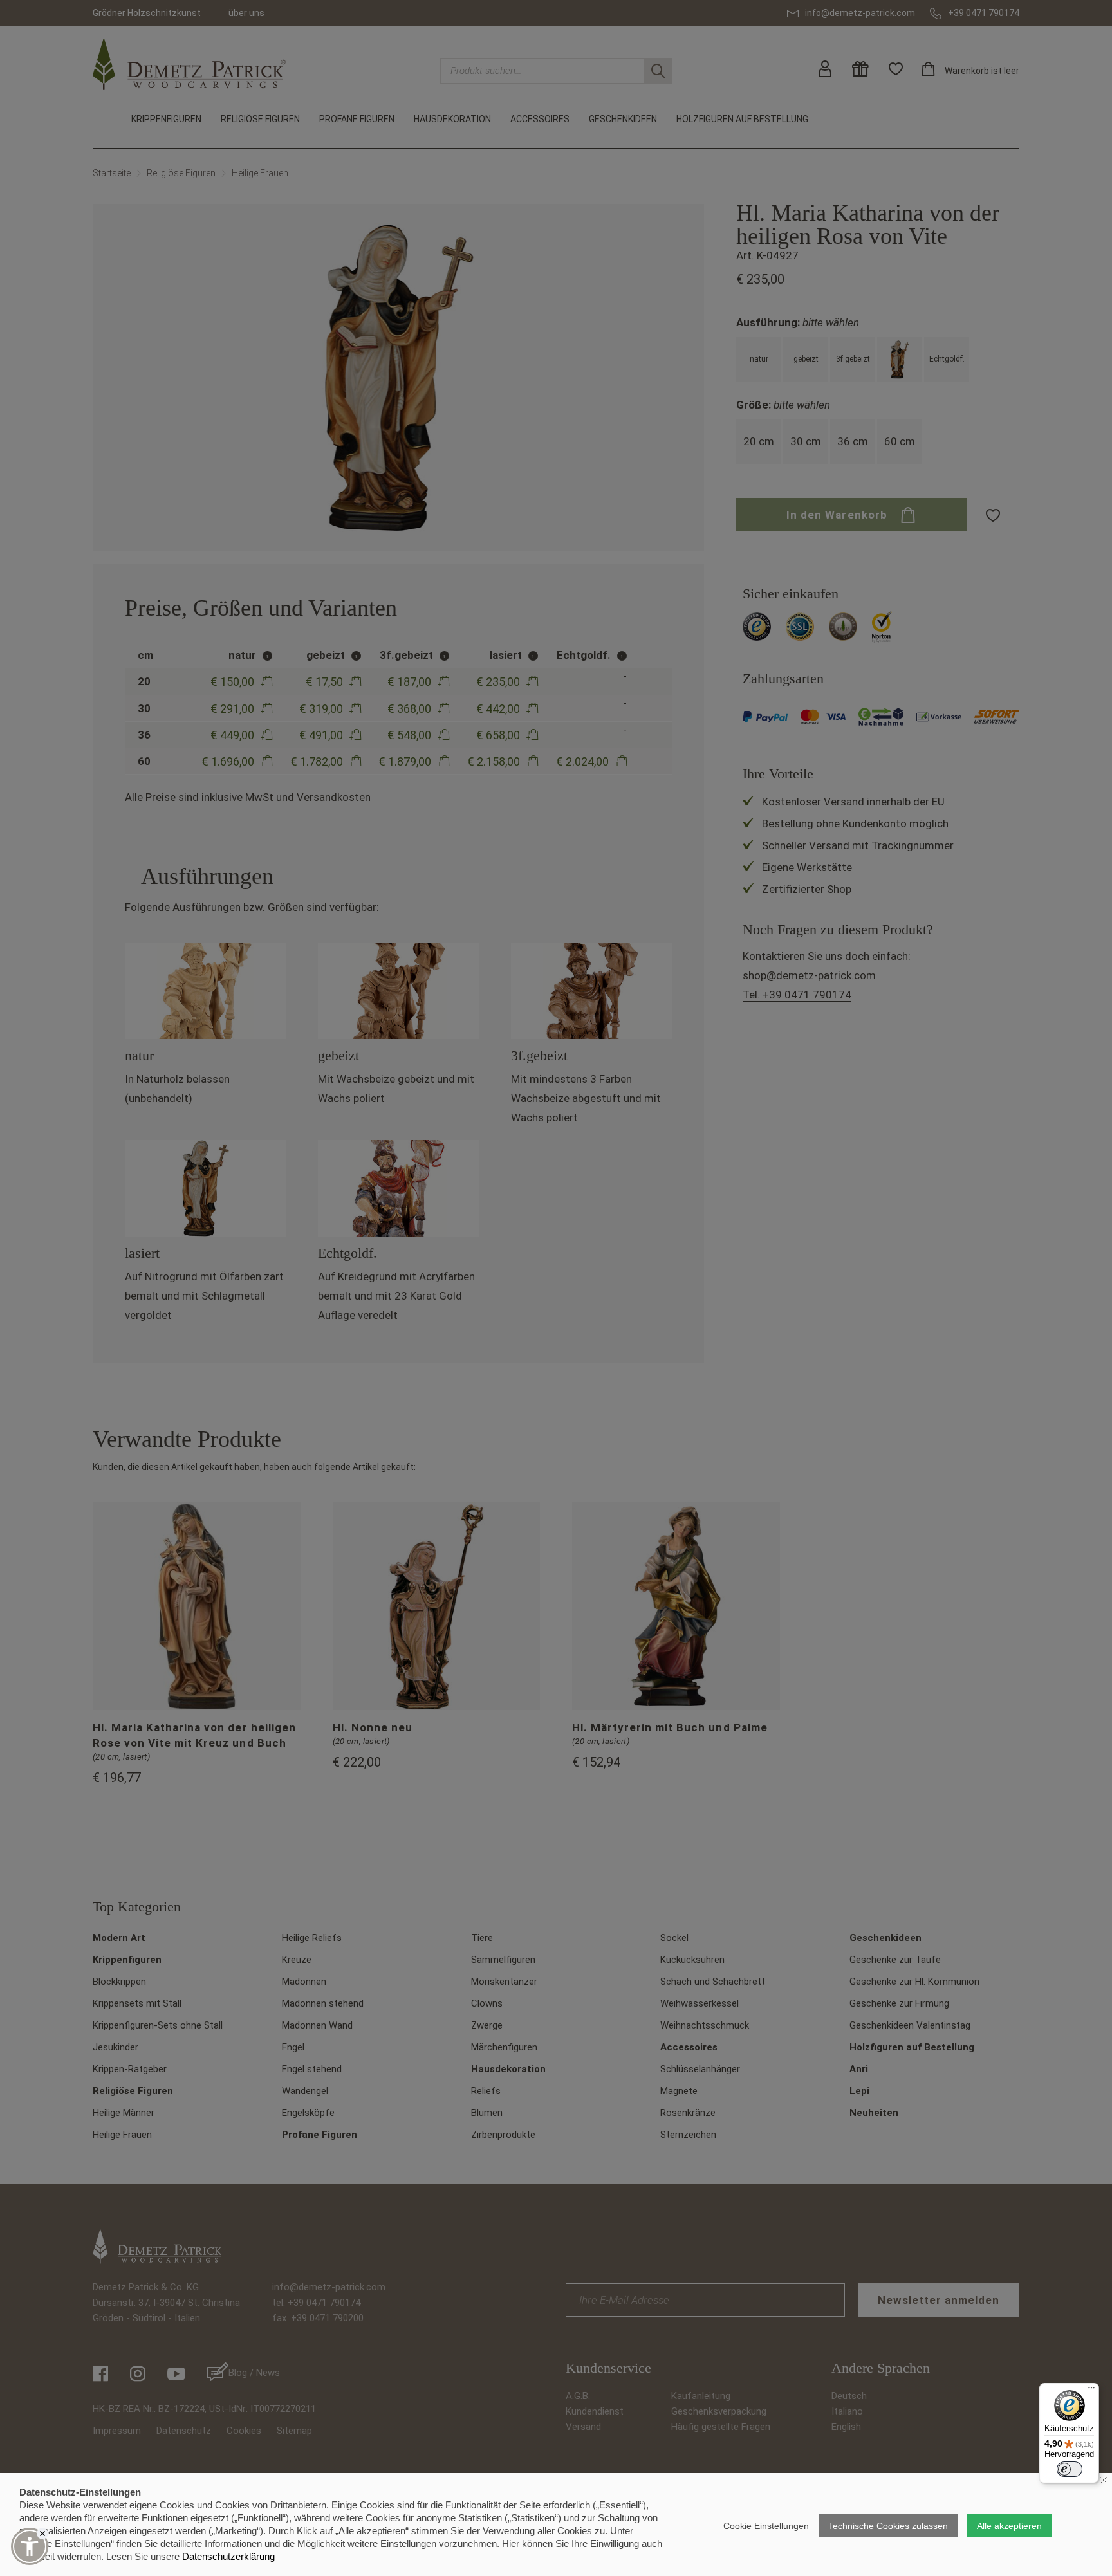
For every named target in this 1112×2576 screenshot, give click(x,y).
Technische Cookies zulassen (888, 2526)
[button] (30, 2546)
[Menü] (1091, 2391)
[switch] (1070, 2469)
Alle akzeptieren (1009, 2526)
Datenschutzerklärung (228, 2556)
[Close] (42, 2534)
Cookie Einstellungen (766, 2526)
